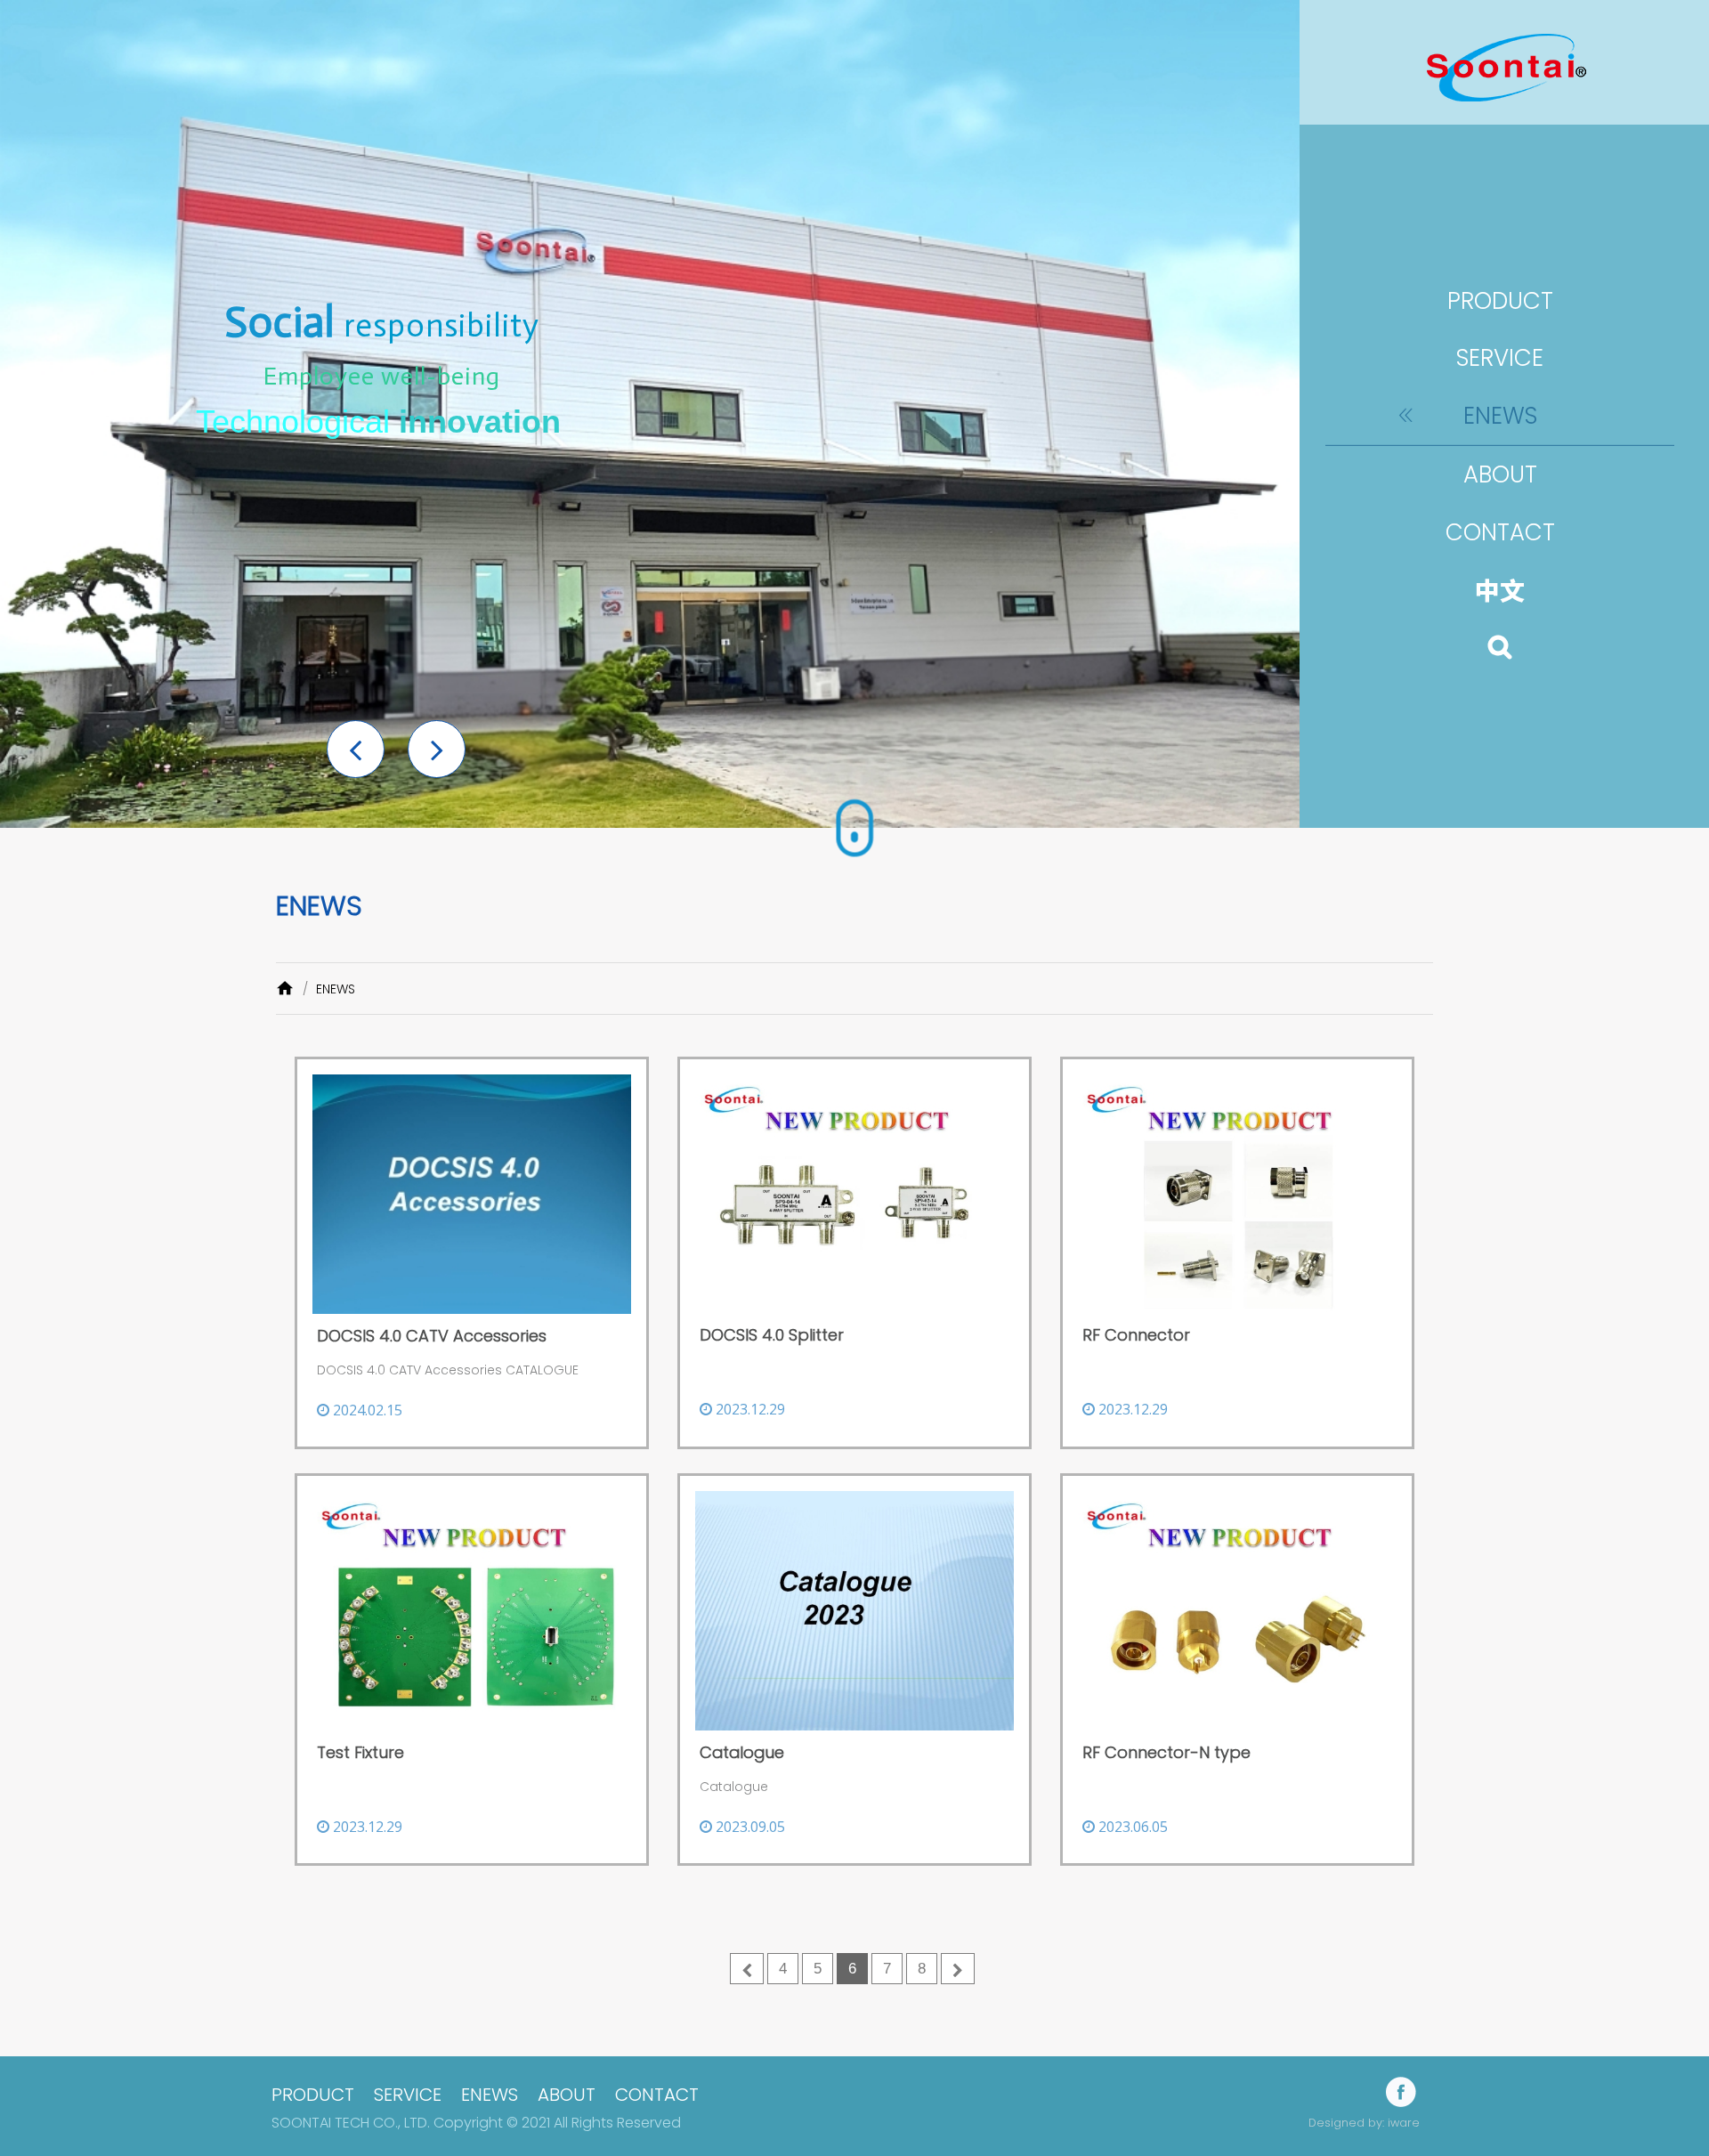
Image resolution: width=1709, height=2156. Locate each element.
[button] (356, 749)
